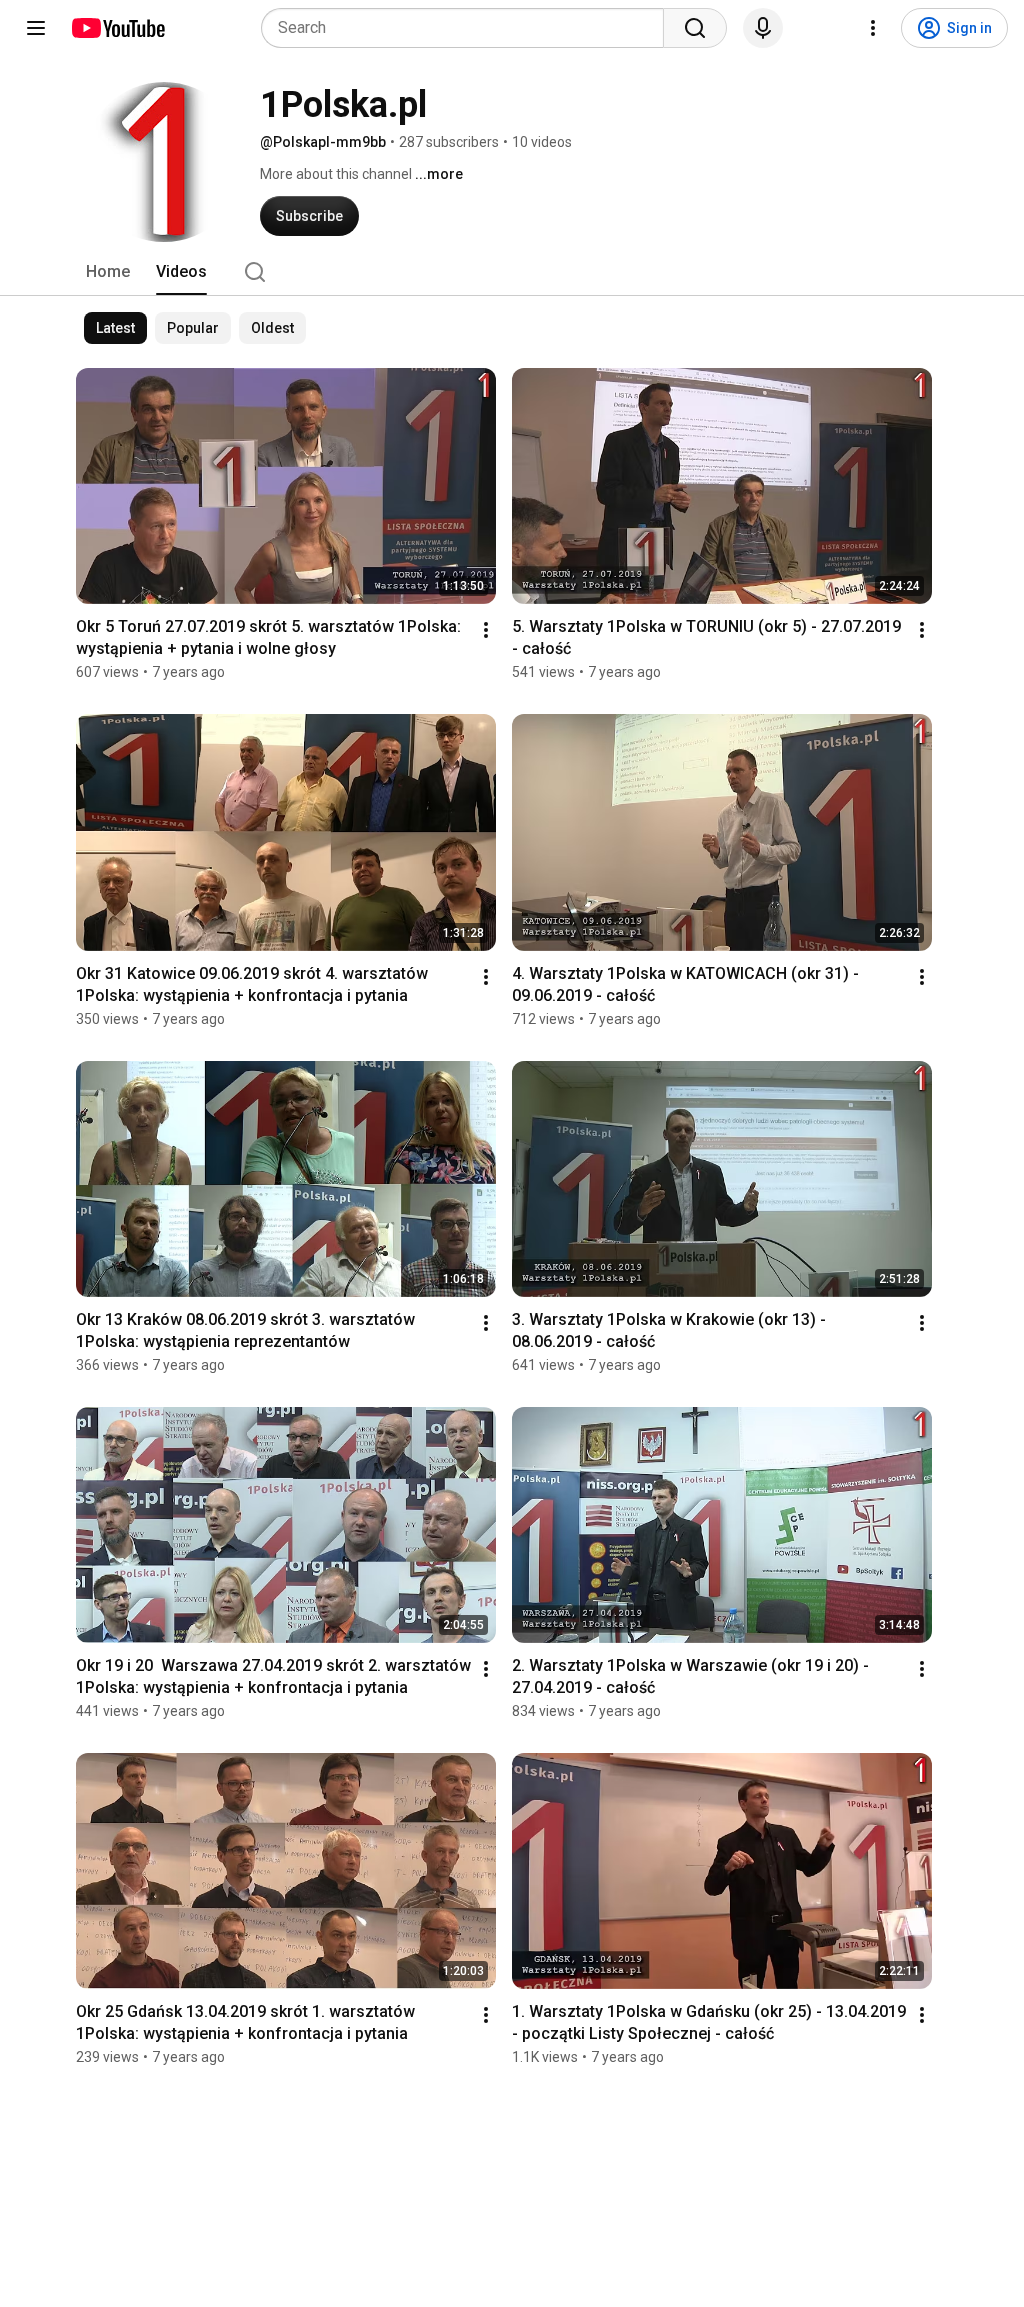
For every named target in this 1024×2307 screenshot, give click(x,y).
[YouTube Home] (117, 28)
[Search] (695, 28)
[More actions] (486, 630)
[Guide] (36, 28)
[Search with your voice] (763, 28)
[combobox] (468, 28)
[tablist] (512, 272)
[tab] (108, 272)
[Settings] (873, 28)
